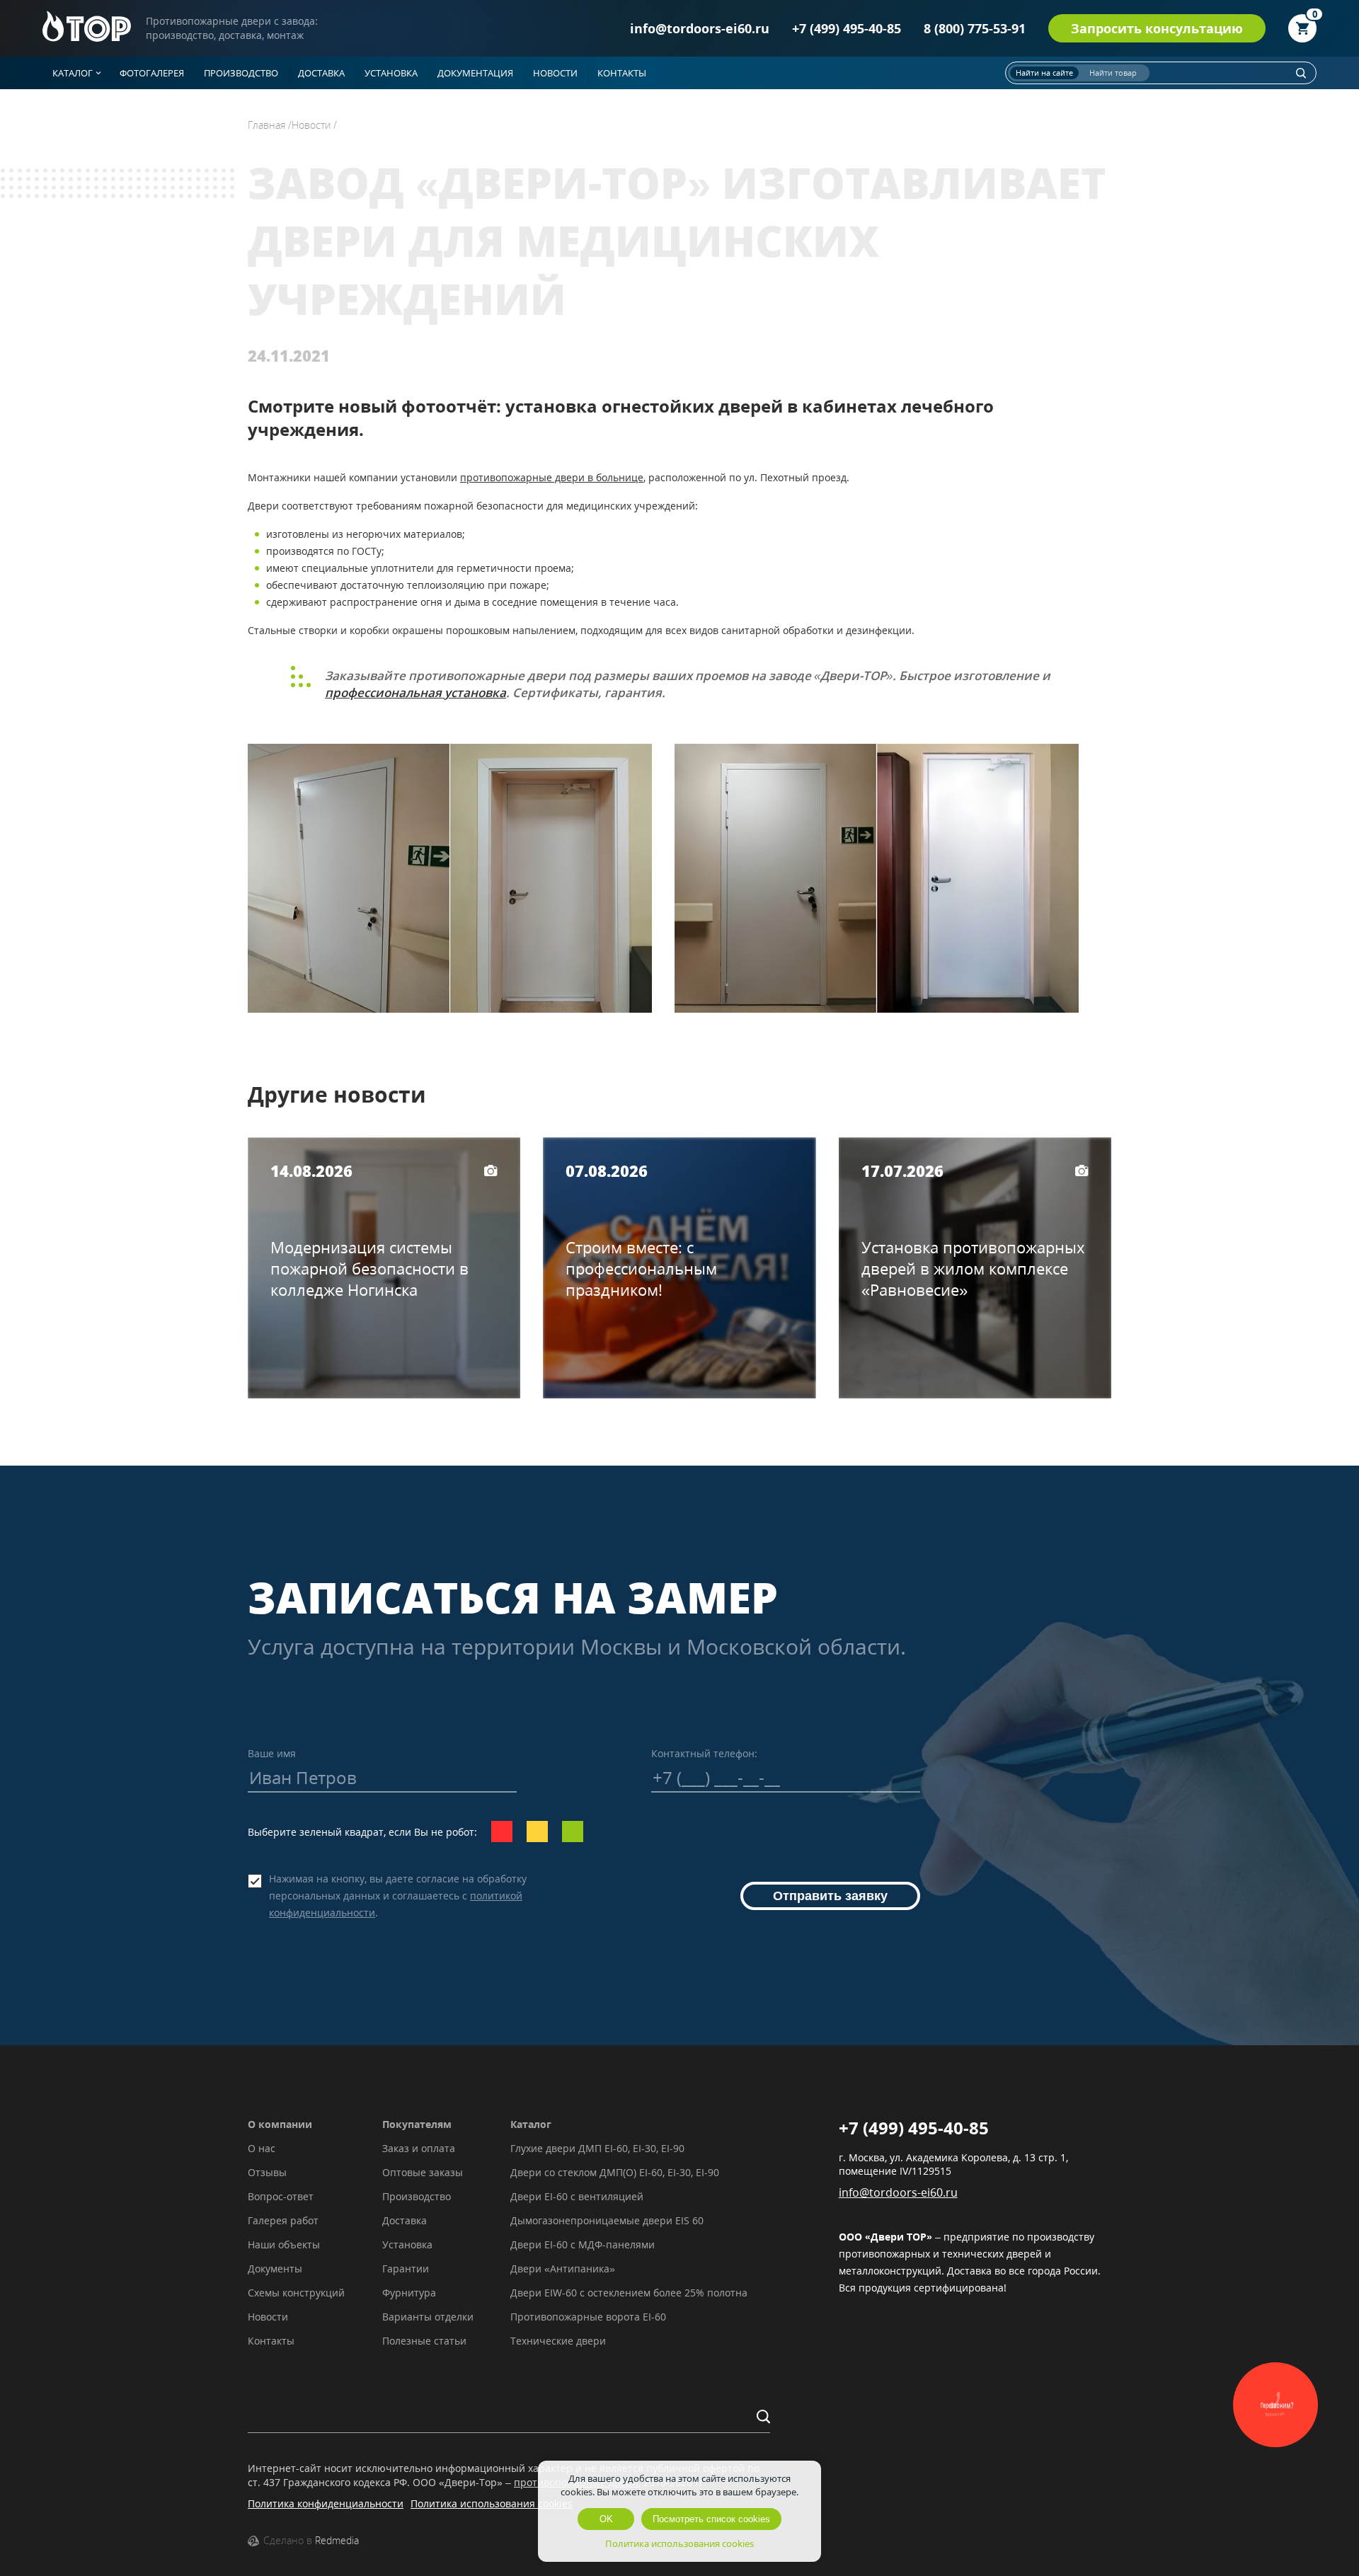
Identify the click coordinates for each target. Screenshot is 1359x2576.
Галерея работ (283, 2220)
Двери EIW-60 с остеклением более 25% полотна (629, 2293)
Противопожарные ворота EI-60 (588, 2317)
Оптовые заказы (423, 2172)
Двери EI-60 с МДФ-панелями (583, 2244)
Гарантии (406, 2269)
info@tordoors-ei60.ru (700, 28)
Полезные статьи (424, 2341)
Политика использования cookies (492, 2503)
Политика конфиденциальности (326, 2503)
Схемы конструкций (296, 2293)
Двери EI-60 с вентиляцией (577, 2196)
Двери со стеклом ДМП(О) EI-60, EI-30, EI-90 (615, 2172)
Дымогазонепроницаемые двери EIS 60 (607, 2220)
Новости (268, 2317)
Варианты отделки (428, 2317)
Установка (407, 2244)
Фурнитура (409, 2293)
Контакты (271, 2341)
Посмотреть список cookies (711, 2519)
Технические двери (558, 2341)
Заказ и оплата (419, 2148)
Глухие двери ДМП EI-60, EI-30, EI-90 (597, 2148)
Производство (417, 2196)
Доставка (405, 2220)
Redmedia (337, 2540)
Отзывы (267, 2172)
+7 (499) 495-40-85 (847, 28)
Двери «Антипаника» (563, 2269)
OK (606, 2519)
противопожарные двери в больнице (552, 477)
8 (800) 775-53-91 (975, 28)
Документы (275, 2269)
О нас (262, 2148)
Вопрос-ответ (281, 2196)
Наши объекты (284, 2244)
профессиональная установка (415, 692)
